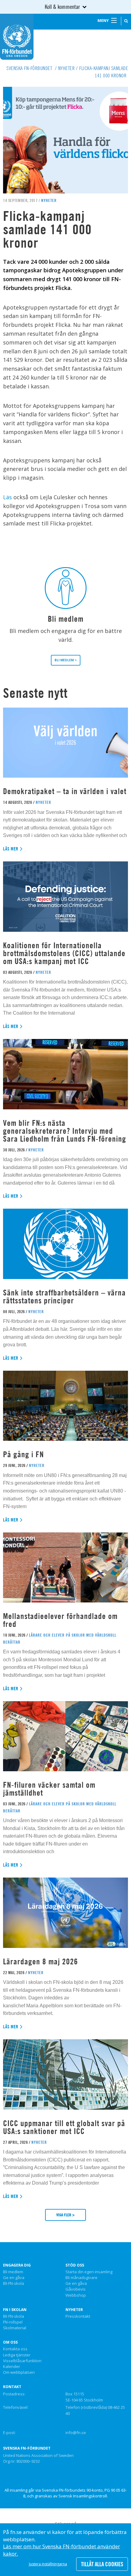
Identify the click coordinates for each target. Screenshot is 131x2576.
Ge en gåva (14, 2278)
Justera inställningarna (48, 2564)
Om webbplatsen (19, 2373)
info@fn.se (76, 2433)
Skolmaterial (15, 2328)
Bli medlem (13, 2272)
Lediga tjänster (17, 2355)
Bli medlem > (66, 660)
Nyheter (74, 2310)
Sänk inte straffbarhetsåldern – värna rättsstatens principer (64, 1297)
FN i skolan (15, 2310)
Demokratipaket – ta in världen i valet (65, 791)
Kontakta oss (15, 2349)
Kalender (12, 2367)
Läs (8, 497)
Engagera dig (17, 2265)
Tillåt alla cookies (102, 2564)
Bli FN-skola (14, 2284)
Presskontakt (78, 2316)
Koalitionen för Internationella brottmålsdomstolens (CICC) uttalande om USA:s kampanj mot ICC (64, 953)
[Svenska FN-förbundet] (17, 36)
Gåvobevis (76, 2289)
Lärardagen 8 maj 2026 (41, 1961)
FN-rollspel (13, 2322)
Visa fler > (65, 2215)
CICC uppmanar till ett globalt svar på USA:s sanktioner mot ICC (64, 2127)
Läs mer (11, 849)
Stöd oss (75, 2265)
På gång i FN (23, 1454)
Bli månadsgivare (81, 2278)
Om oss (10, 2342)
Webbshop (76, 2295)
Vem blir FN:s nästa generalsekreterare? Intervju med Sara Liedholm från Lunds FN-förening (65, 1131)
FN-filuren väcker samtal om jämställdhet (49, 1789)
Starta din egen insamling (89, 2272)
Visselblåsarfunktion (22, 2361)
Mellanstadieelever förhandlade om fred (60, 1620)
